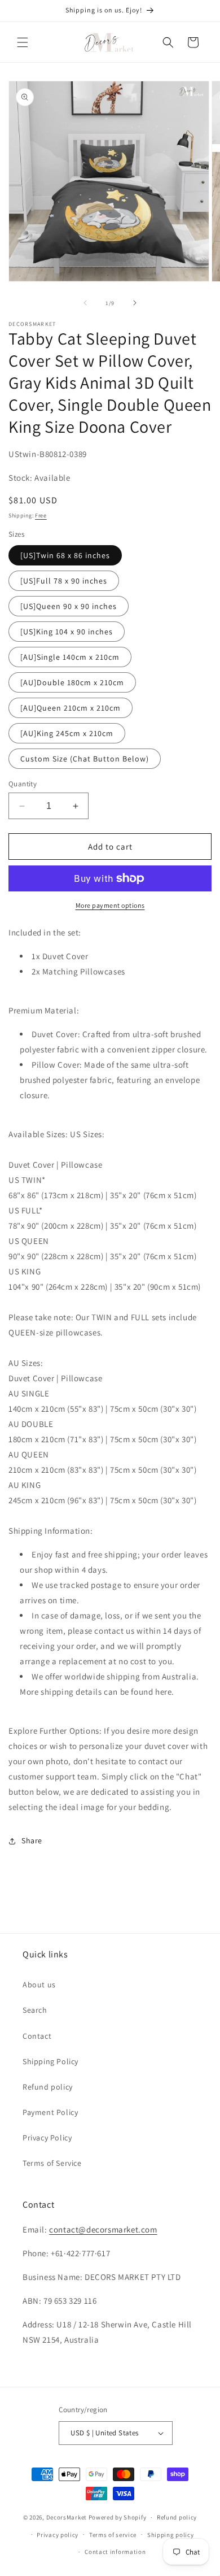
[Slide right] (135, 303)
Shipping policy (171, 2535)
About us (39, 1985)
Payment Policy (50, 2112)
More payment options (110, 905)
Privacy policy (58, 2535)
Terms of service (113, 2535)
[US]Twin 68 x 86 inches (65, 555)
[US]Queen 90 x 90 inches (69, 606)
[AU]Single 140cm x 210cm (70, 657)
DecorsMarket (67, 2517)
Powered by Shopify (118, 2517)
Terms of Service (52, 2163)
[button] (23, 42)
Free (41, 515)
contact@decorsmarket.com (103, 2229)
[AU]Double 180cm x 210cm (72, 682)
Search (35, 2010)
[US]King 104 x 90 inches (67, 632)
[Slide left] (85, 303)
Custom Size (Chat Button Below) (85, 759)
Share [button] (32, 1840)
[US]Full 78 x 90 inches (64, 581)
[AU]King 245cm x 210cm (67, 733)
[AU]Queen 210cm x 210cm (71, 708)
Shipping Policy (50, 2061)
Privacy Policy (47, 2138)
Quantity (23, 784)
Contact (37, 2036)
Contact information (115, 2552)
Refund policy (48, 2087)
